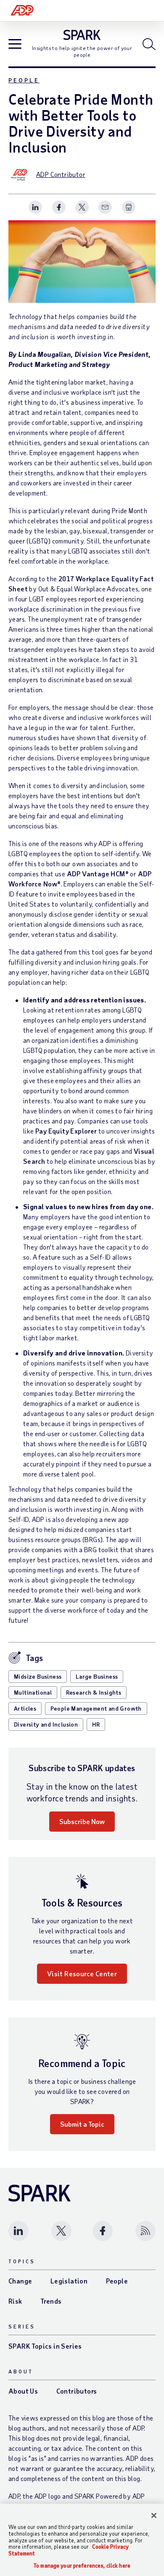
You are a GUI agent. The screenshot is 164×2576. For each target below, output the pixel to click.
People (24, 80)
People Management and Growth (96, 1708)
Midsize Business (38, 1676)
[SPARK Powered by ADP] (82, 35)
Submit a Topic (82, 2124)
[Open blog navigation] (15, 45)
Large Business (97, 1676)
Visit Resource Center (82, 1974)
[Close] (154, 2515)
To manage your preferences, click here (82, 2566)
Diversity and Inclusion (46, 1724)
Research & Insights (94, 1692)
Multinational (33, 1692)
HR (96, 1724)
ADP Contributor (61, 174)
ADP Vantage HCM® (98, 874)
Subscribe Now (82, 1821)
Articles (25, 1708)
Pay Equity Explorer (66, 1131)
